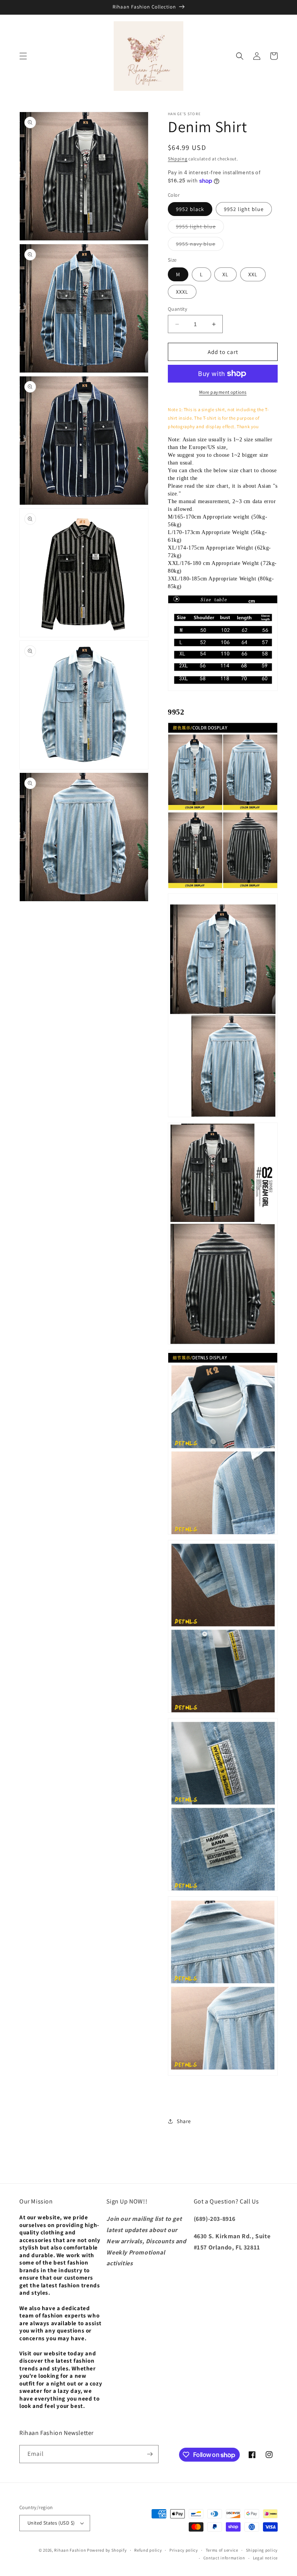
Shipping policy (262, 2550)
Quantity (178, 309)
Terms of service (222, 2550)
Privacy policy (184, 2550)
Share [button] (184, 2121)
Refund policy (148, 2550)
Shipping (178, 159)
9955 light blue (200, 228)
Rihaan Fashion (70, 2550)
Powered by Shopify (107, 2550)
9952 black (190, 209)
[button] (23, 56)
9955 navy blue (200, 245)
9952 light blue (244, 209)
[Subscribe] (150, 2454)
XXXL (182, 292)
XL (225, 274)
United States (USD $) (51, 2523)
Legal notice (265, 2558)
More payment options (223, 392)
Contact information (224, 2558)
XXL (253, 274)
